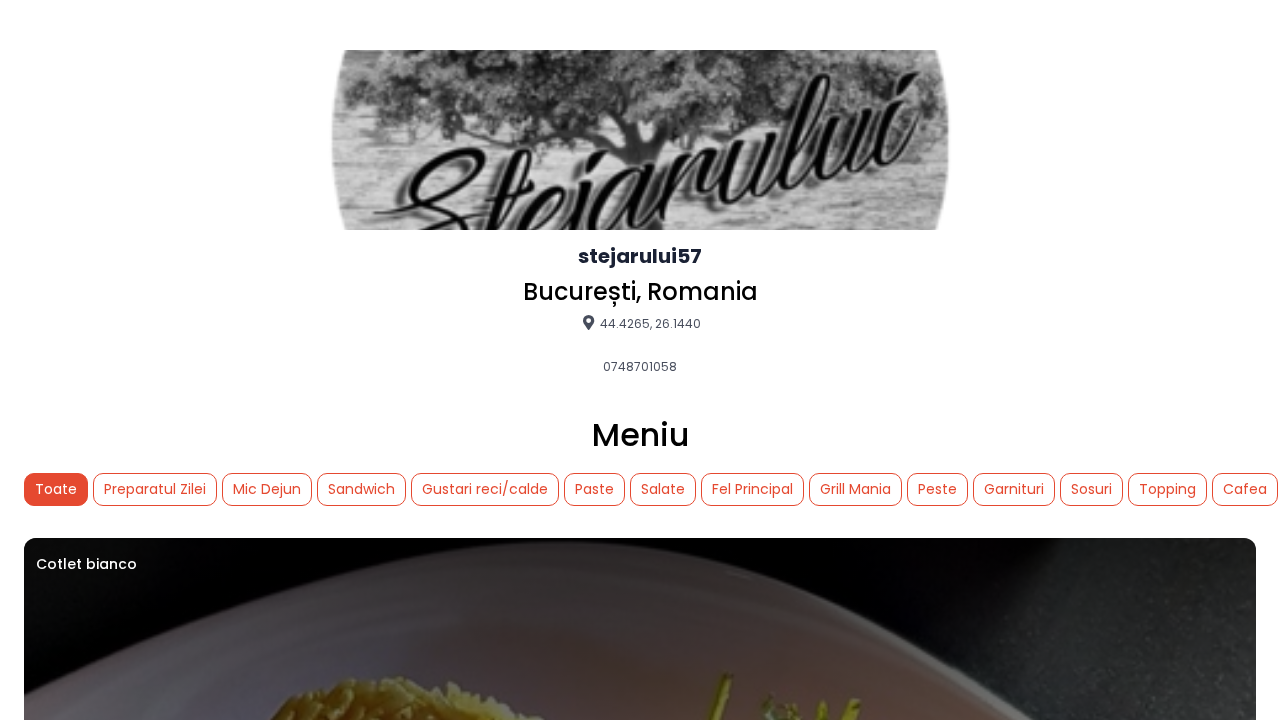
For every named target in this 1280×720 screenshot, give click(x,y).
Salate (663, 489)
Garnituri (1014, 489)
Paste (594, 489)
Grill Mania (855, 489)
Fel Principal (752, 489)
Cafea (1245, 489)
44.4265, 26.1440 (649, 323)
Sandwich (361, 489)
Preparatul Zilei (155, 489)
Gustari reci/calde (485, 489)
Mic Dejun (267, 489)
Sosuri (1091, 489)
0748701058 (640, 367)
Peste (937, 489)
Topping (1167, 489)
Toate (56, 489)
